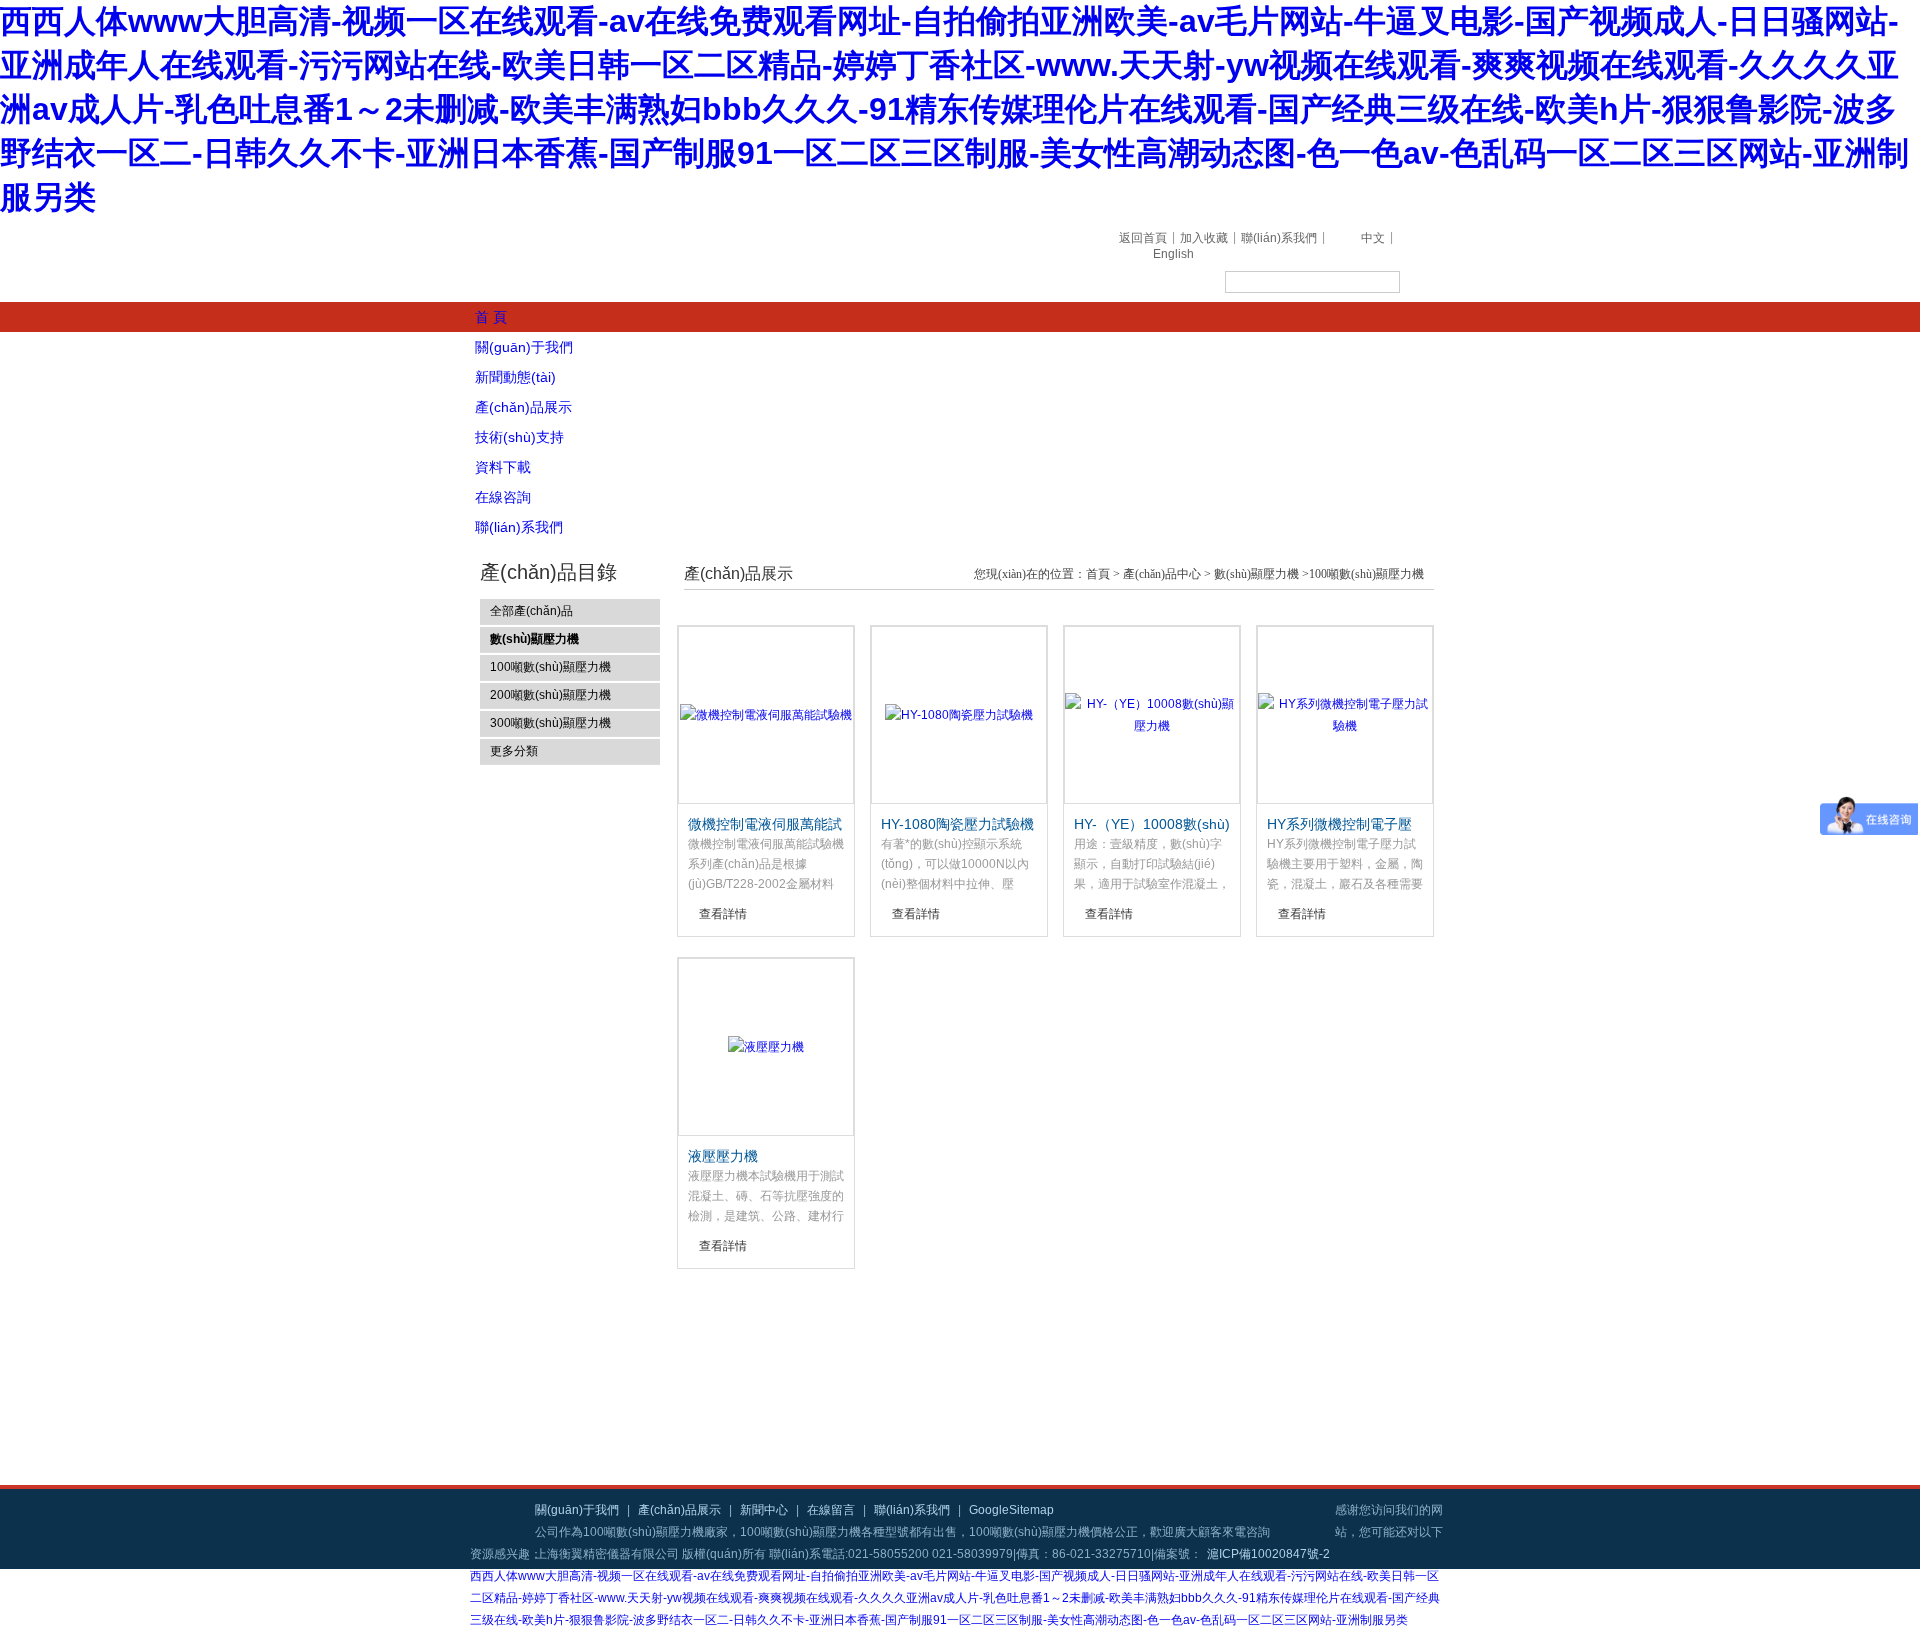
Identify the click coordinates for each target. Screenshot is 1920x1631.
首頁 (1098, 574)
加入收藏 (1204, 238)
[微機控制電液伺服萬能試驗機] (766, 715)
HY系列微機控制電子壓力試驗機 (1339, 825)
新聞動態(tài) (515, 377)
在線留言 (831, 1510)
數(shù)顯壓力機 (1256, 574)
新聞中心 (764, 1510)
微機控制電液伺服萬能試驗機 (765, 825)
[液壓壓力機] (766, 1047)
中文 (1373, 238)
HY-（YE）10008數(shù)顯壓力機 (1152, 825)
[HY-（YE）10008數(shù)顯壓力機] (1152, 726)
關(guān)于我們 (524, 347)
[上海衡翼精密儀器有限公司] (760, 261)
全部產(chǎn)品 (531, 611)
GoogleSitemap (1011, 1510)
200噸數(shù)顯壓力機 (550, 695)
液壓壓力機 (723, 1156)
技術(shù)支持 (519, 437)
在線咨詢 (503, 497)
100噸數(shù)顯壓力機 (550, 667)
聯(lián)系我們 (1279, 238)
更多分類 (514, 751)
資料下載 (503, 467)
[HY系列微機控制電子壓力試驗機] (1345, 726)
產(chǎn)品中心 (1162, 574)
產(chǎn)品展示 (523, 407)
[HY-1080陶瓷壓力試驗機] (959, 715)
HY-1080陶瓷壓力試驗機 (957, 824)
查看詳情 (723, 914)
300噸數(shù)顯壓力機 (550, 723)
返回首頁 (1143, 238)
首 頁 (491, 317)
